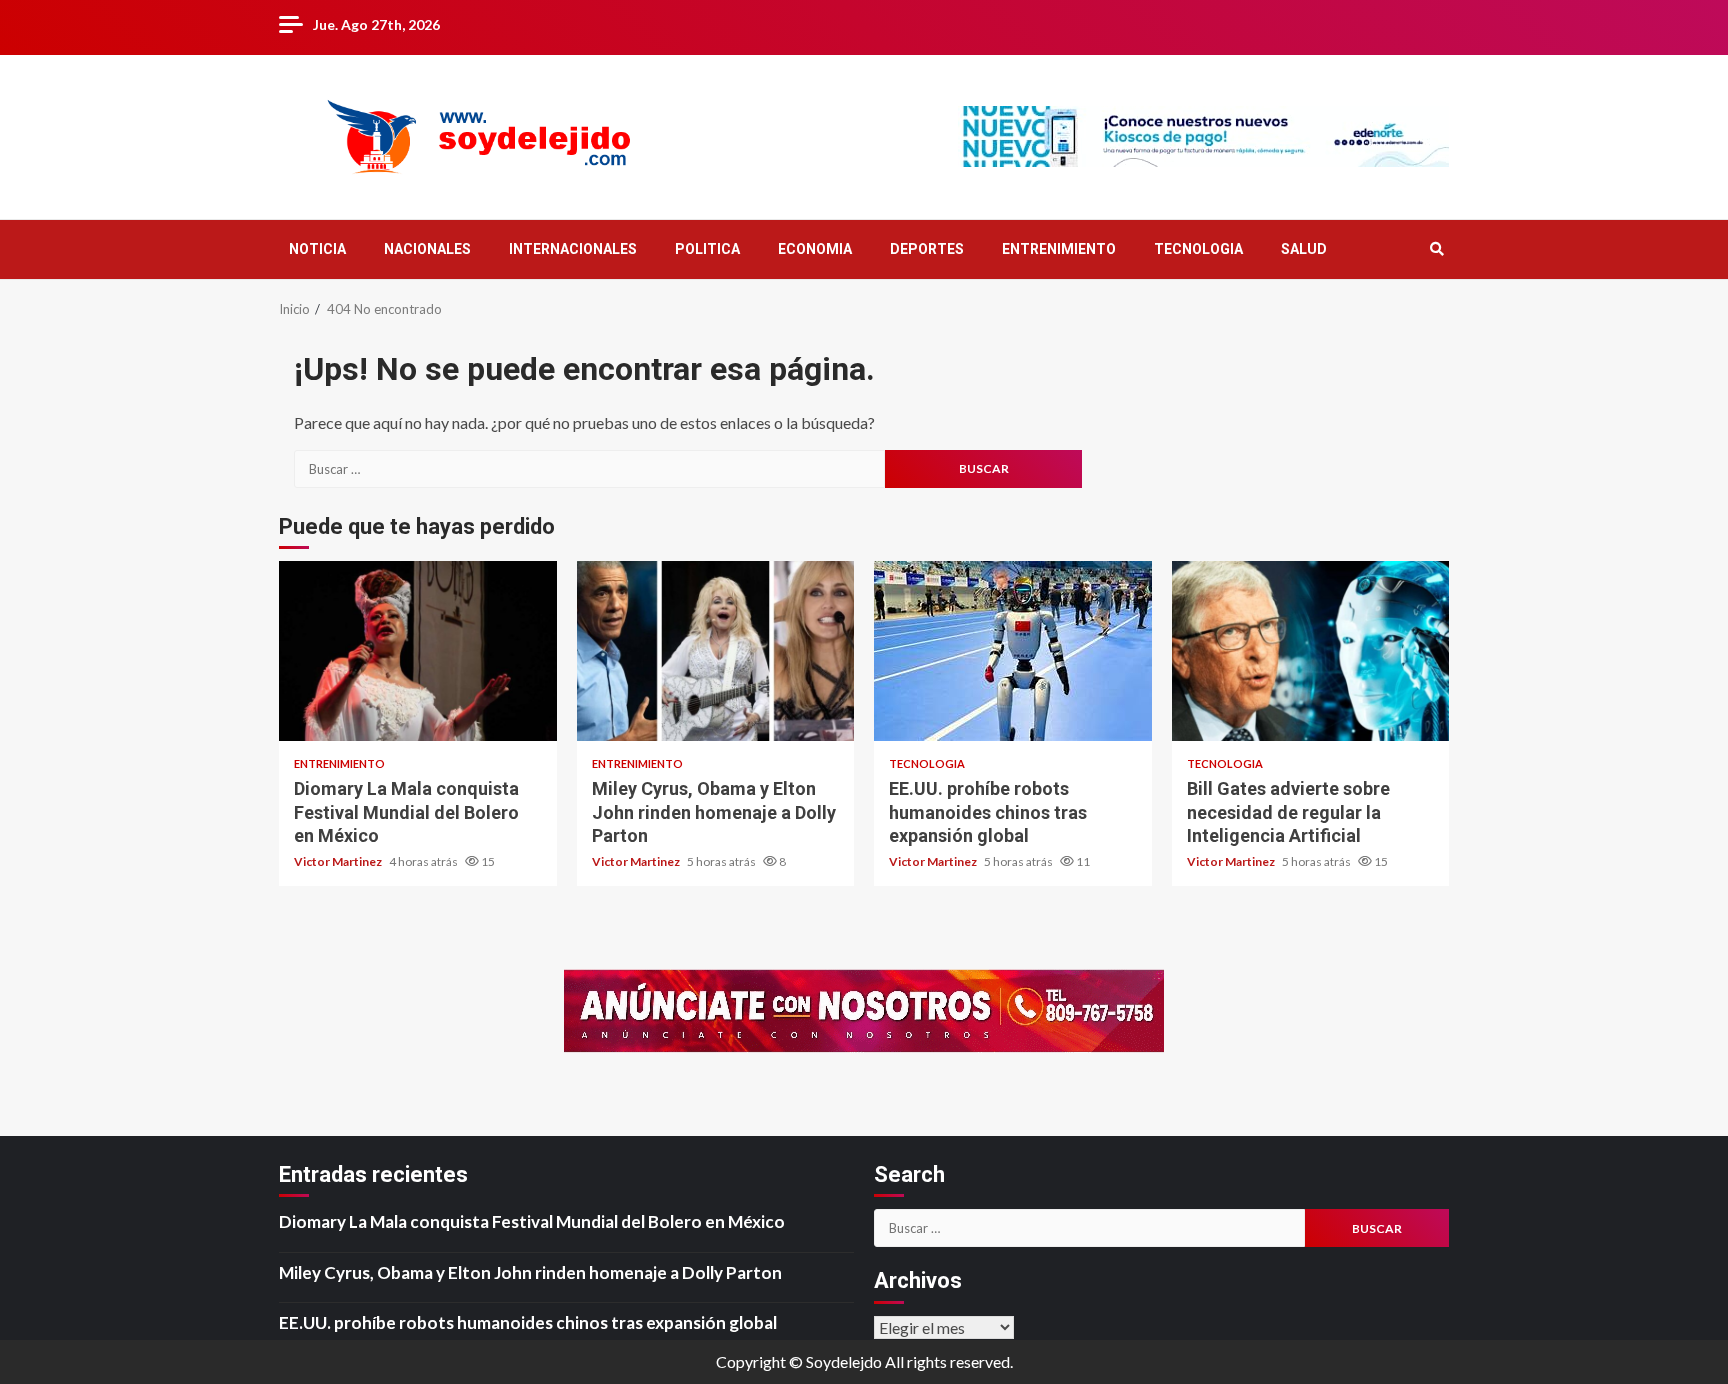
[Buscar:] (589, 469)
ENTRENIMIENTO (1059, 249)
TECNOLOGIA (1198, 249)
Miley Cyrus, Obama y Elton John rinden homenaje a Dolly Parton (716, 651)
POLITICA (707, 249)
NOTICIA (317, 249)
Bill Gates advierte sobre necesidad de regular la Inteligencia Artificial (1311, 651)
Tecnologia (927, 763)
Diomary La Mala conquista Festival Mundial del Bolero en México (418, 651)
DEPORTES (927, 249)
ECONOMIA (815, 249)
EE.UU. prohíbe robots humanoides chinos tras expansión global (1013, 651)
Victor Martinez (339, 861)
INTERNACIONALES (573, 249)
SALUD (1304, 249)
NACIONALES (427, 249)
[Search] (1436, 249)
